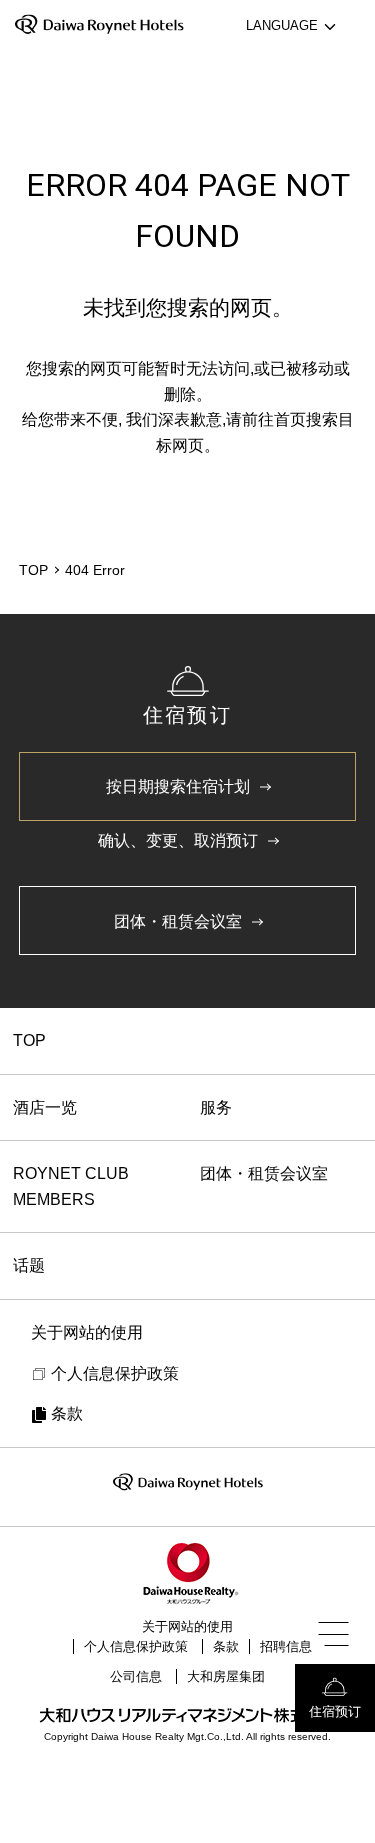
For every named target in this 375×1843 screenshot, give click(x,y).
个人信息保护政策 (136, 1646)
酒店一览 (45, 1107)
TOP (29, 1040)
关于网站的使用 (187, 1626)
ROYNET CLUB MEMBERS (71, 1186)
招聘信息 (286, 1646)
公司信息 (136, 1676)
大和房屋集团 (226, 1676)
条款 (226, 1646)
